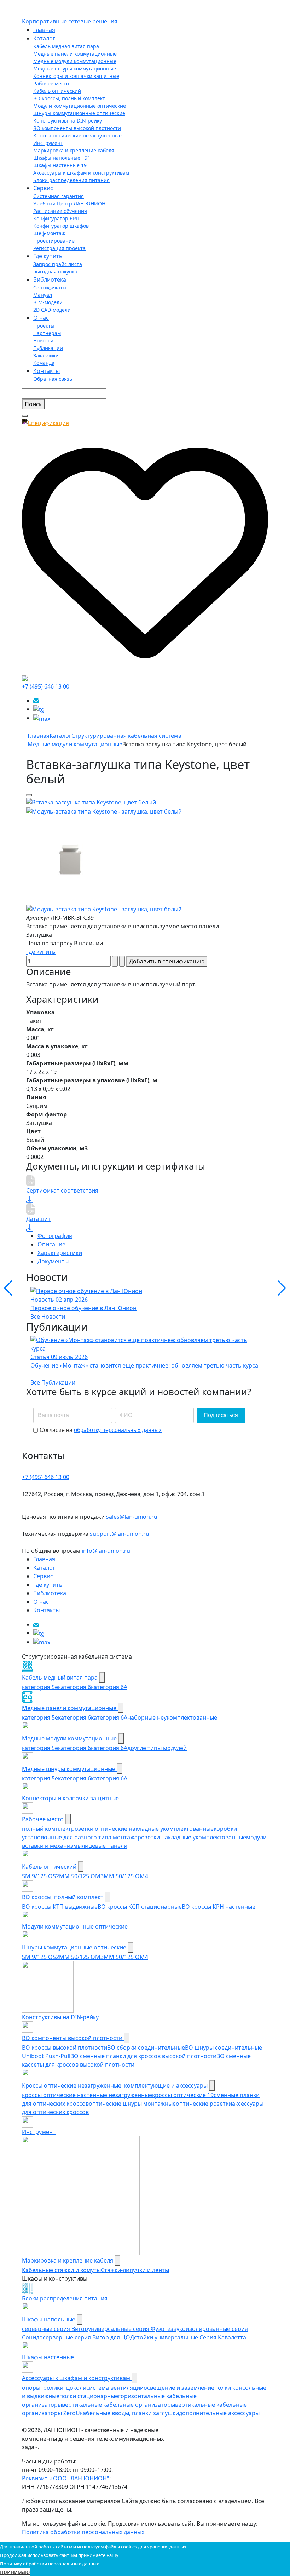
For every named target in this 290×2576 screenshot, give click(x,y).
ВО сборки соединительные (146, 2048)
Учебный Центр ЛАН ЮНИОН (69, 203)
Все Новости (48, 1317)
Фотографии (55, 1236)
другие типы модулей (157, 1748)
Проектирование (54, 241)
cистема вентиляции (115, 2388)
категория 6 (74, 1687)
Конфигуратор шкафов (61, 226)
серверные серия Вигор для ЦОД (88, 2337)
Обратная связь (53, 379)
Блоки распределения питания (71, 180)
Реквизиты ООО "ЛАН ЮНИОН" (66, 2478)
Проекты (44, 326)
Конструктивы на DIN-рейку (68, 121)
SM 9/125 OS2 (40, 1876)
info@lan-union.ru (106, 1551)
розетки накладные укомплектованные (192, 1837)
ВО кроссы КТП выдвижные (60, 1907)
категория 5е (40, 1717)
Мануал (43, 295)
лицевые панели (105, 1846)
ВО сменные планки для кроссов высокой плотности (143, 2056)
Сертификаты (50, 287)
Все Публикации (53, 1382)
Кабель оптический (57, 91)
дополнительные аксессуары (219, 2413)
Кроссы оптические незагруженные (77, 135)
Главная (44, 30)
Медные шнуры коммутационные (75, 69)
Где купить (48, 256)
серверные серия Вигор (55, 2329)
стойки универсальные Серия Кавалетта (190, 2337)
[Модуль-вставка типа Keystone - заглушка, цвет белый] (91, 802)
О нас (41, 318)
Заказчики (46, 355)
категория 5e (40, 1687)
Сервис (43, 188)
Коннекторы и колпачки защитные (76, 76)
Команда (44, 363)
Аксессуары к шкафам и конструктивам (81, 173)
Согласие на (101, 1430)
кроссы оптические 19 (183, 2095)
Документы (53, 1261)
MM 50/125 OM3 (81, 1876)
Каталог (44, 38)
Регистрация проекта (59, 248)
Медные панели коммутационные (75, 54)
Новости (43, 341)
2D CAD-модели (52, 310)
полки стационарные (89, 2396)
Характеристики (60, 1253)
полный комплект (47, 1829)
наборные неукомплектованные (172, 1717)
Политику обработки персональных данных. (50, 2564)
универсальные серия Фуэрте (129, 2329)
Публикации (48, 348)
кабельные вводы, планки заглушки (129, 2413)
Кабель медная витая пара (66, 46)
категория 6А (109, 1687)
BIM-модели (48, 302)
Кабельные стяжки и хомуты (61, 2270)
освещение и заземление (179, 2388)
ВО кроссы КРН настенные (219, 1907)
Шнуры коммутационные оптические (79, 113)
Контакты (47, 371)
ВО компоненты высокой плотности (77, 128)
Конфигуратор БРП (56, 218)
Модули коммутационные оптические (80, 106)
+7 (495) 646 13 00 (46, 686)
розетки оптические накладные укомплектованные (142, 1829)
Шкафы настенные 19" (61, 165)
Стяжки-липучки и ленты (135, 2270)
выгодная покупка (55, 271)
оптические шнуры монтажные (132, 2104)
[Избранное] (145, 550)
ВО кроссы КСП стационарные (140, 1907)
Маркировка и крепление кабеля (74, 150)
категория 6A (109, 1717)
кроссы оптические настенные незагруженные (87, 2095)
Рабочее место (51, 83)
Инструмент (48, 143)
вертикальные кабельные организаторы (118, 2405)
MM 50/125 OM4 (126, 1876)
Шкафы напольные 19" (61, 158)
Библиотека (50, 279)
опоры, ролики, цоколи (54, 2388)
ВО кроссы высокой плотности (65, 2048)
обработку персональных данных (118, 1430)
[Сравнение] (25, 678)
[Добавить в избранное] (29, 795)
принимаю (15, 2572)
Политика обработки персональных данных (83, 2532)
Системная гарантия (59, 196)
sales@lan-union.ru (132, 1517)
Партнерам (47, 333)
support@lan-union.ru (120, 1534)
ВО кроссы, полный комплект (69, 98)
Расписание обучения (60, 211)
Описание (51, 1244)
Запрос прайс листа (58, 264)
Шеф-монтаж (49, 233)
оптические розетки (204, 2104)
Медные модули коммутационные (75, 61)
